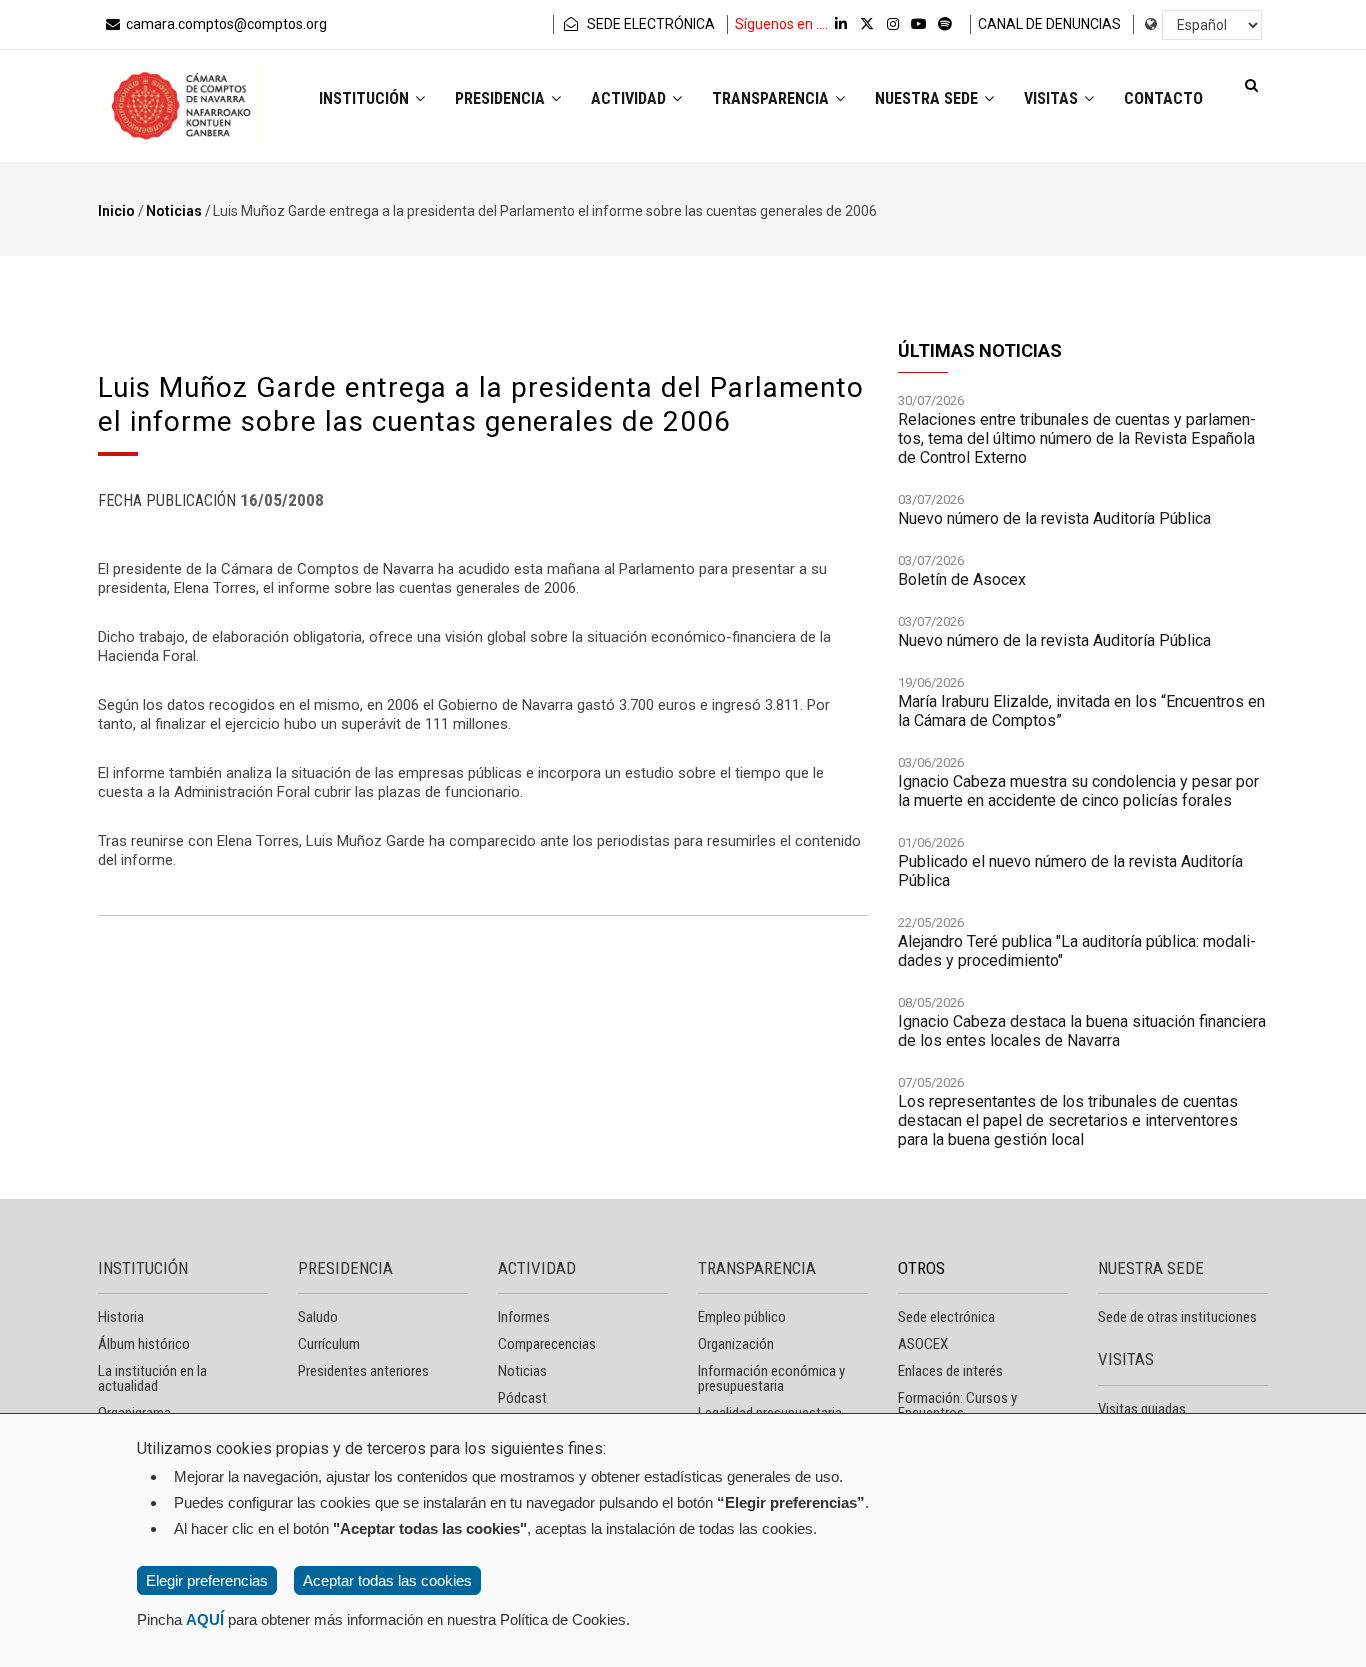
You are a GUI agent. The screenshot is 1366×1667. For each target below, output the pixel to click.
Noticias (174, 211)
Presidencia (502, 98)
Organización (736, 1344)
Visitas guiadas (1142, 1409)
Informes (524, 1317)
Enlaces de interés (950, 1371)
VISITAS (1126, 1359)
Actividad (630, 98)
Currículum (329, 1344)
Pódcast (522, 1398)
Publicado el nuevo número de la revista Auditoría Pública (1070, 871)
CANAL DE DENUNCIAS (1049, 24)
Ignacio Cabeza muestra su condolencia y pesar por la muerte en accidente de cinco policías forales (1078, 791)
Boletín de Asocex (962, 579)
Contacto (1163, 98)
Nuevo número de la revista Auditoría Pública (1054, 518)
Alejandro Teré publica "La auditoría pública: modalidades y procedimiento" (1077, 951)
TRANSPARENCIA (757, 1268)
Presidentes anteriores (363, 1371)
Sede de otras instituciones (1177, 1317)
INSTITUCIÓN (143, 1268)
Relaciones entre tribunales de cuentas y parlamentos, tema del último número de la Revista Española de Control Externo (1077, 438)
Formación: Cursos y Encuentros (957, 1405)
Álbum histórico (144, 1344)
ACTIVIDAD (537, 1268)
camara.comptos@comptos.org (226, 24)
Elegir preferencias (207, 1580)
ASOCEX (923, 1344)
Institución (366, 98)
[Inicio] (183, 106)
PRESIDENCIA (345, 1268)
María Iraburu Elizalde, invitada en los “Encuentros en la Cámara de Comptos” (1081, 711)
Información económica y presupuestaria (771, 1378)
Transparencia (772, 98)
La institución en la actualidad (152, 1378)
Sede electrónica (946, 1317)
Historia (121, 1317)
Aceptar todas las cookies (387, 1580)
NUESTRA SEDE (1151, 1268)
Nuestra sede (928, 98)
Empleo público (742, 1317)
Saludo (318, 1317)
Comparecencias (547, 1344)
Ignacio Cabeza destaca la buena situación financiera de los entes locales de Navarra (1082, 1031)
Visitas (1053, 98)
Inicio (116, 211)
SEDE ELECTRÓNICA (649, 24)
